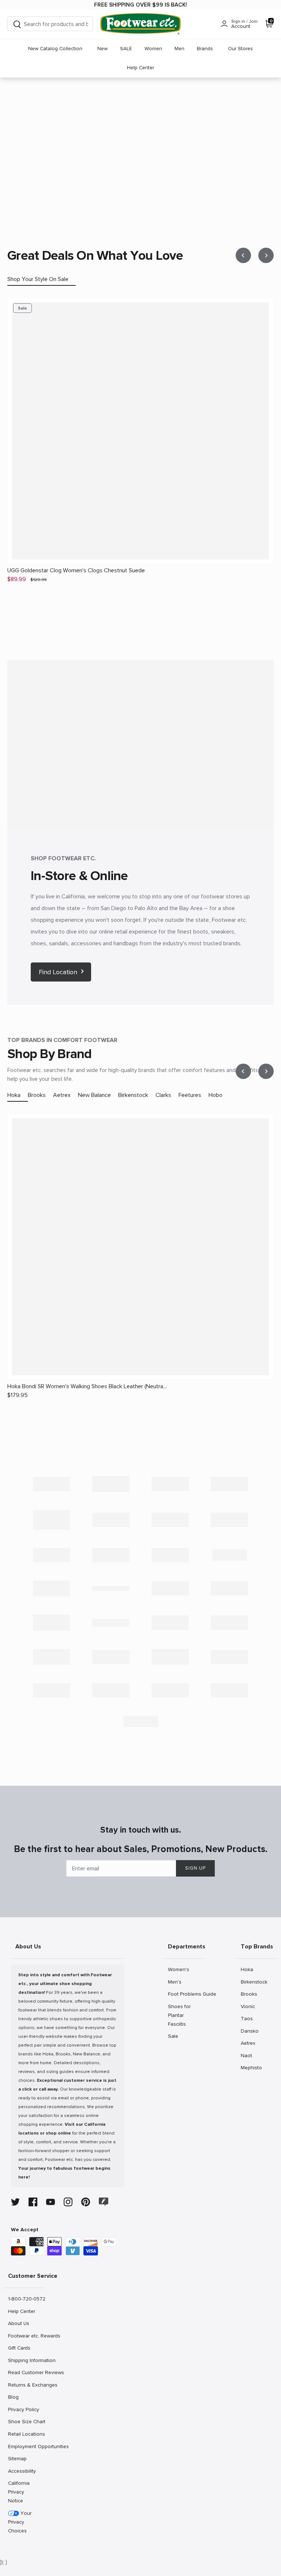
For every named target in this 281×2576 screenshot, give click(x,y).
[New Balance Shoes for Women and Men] (170, 1623)
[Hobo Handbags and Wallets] (170, 1555)
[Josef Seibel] (111, 1588)
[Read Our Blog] (104, 2202)
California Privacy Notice (19, 2492)
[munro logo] (52, 1623)
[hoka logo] (229, 1555)
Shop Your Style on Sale (38, 279)
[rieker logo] (170, 1657)
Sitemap (17, 2458)
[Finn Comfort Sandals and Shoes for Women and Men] (111, 1555)
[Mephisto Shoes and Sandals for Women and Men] (170, 1588)
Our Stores (240, 49)
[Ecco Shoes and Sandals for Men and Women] (229, 1520)
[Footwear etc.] (140, 24)
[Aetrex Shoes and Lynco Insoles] (52, 1484)
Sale (176, 2036)
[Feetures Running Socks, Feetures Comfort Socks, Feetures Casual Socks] (52, 1555)
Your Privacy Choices (20, 2522)
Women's (178, 1969)
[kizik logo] (52, 1588)
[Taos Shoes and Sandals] (111, 1690)
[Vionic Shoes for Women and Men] (229, 1690)
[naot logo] (111, 1623)
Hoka (14, 1095)
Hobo (216, 1095)
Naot (249, 2055)
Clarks (163, 1095)
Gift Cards (19, 2348)
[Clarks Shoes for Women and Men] (111, 1520)
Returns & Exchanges (26, 2385)
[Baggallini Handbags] (170, 1484)
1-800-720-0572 (26, 2299)
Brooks (37, 1095)
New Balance (94, 1095)
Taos (249, 2018)
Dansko (250, 2031)
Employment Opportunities (26, 2446)
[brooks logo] (52, 1520)
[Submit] (17, 24)
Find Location (58, 972)
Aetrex (62, 1095)
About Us (18, 2323)
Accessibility (22, 2471)
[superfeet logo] (52, 1690)
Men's (176, 1982)
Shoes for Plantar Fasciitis (179, 2015)
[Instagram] (68, 2202)
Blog (16, 2397)
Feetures (190, 1095)
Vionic (249, 2006)
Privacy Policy (23, 2409)
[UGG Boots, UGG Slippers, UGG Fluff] (170, 1690)
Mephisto (251, 2067)
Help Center (140, 68)
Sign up (195, 1868)
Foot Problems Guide (186, 1994)
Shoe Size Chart (26, 2421)
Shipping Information (26, 2360)
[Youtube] (50, 2202)
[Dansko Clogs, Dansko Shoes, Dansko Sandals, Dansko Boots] (170, 1520)
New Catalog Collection (55, 49)
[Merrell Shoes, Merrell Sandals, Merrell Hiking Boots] (229, 1588)
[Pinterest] (86, 2202)
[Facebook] (33, 2202)
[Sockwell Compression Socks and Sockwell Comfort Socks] (229, 1657)
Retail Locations (26, 2434)
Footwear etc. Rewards (26, 2336)
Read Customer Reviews (26, 2372)
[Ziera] (140, 1721)
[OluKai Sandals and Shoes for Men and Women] (229, 1623)
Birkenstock (133, 1095)
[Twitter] (15, 2202)
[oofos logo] (52, 1657)
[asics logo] (111, 1484)
